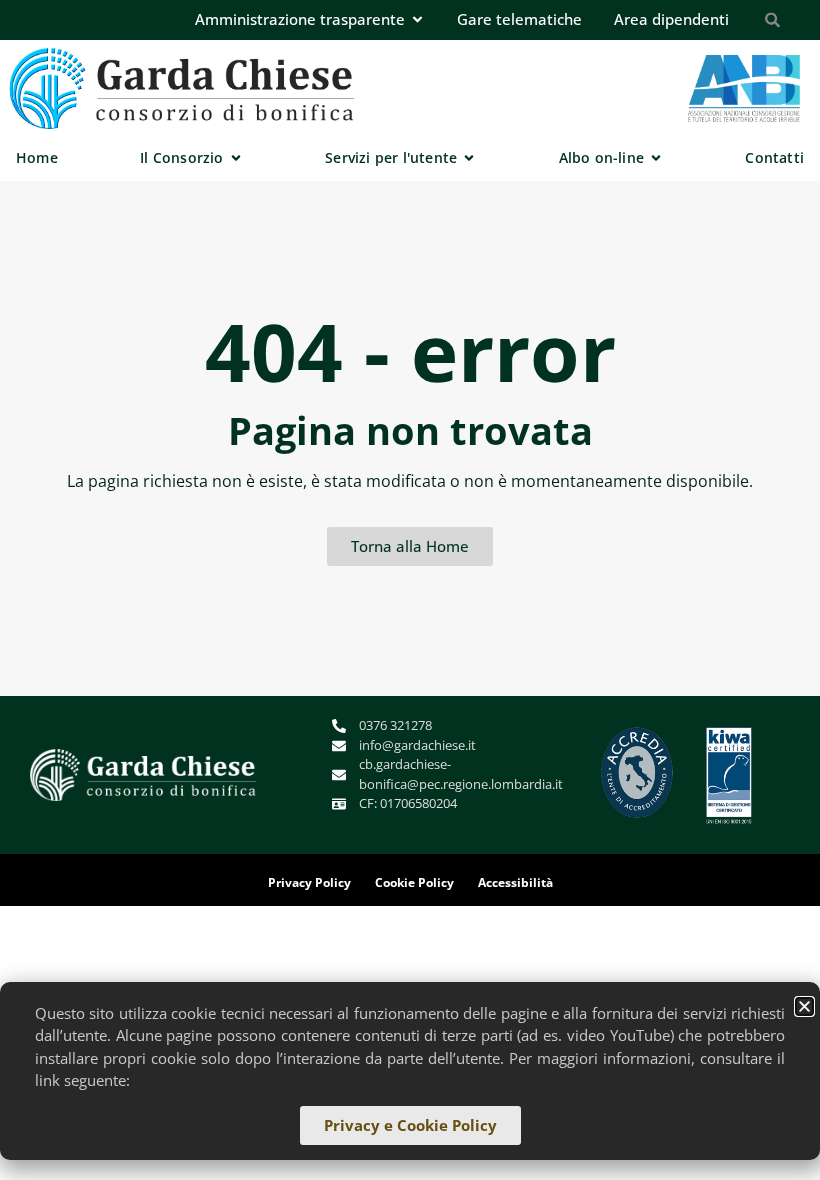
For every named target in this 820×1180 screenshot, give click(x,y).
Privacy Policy (309, 882)
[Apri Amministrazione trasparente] (417, 19)
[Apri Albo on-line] (656, 157)
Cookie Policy (414, 882)
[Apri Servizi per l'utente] (469, 157)
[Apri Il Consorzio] (236, 157)
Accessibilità (515, 882)
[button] (804, 1006)
